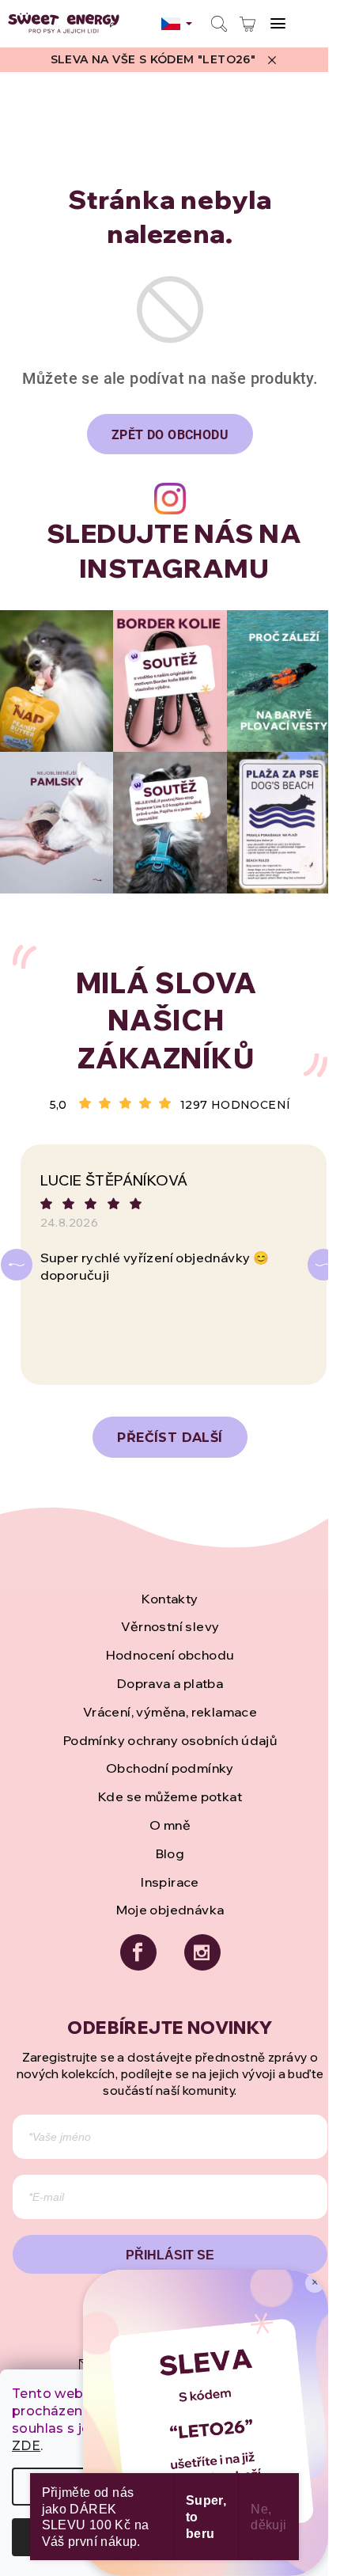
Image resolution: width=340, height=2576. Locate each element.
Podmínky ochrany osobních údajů (170, 1740)
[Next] (323, 1265)
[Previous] (17, 1265)
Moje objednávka (170, 1910)
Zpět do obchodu (170, 435)
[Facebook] (138, 1952)
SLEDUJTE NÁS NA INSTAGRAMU (174, 551)
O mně (170, 1825)
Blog (170, 1853)
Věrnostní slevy (170, 1626)
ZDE (26, 2446)
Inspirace (170, 1882)
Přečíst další (170, 1438)
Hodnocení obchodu (170, 1655)
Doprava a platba (170, 1683)
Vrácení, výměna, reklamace (170, 1712)
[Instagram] (202, 1952)
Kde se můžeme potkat (170, 1796)
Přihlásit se (170, 2255)
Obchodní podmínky (170, 1768)
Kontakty (170, 1599)
